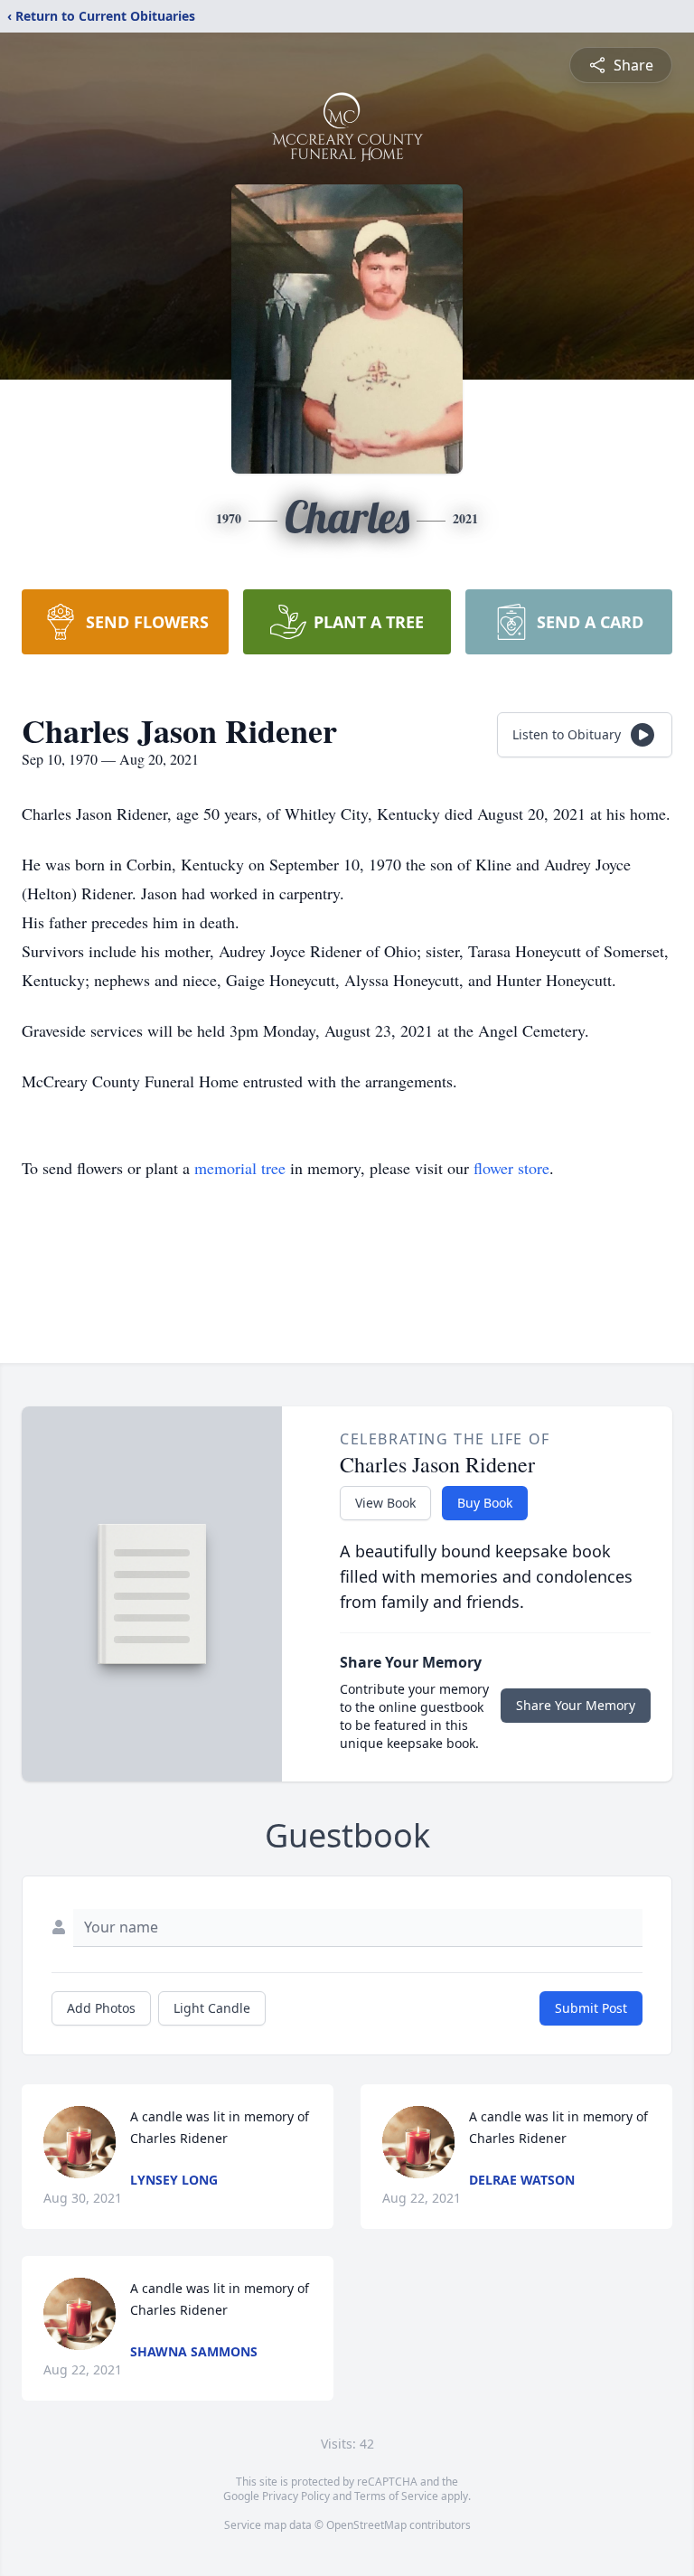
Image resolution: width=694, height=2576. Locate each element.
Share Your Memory (576, 1705)
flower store (511, 1168)
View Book (385, 1503)
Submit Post (591, 2008)
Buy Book (485, 1503)
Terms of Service (396, 2496)
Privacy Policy (296, 2496)
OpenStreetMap (366, 2525)
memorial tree (240, 1168)
